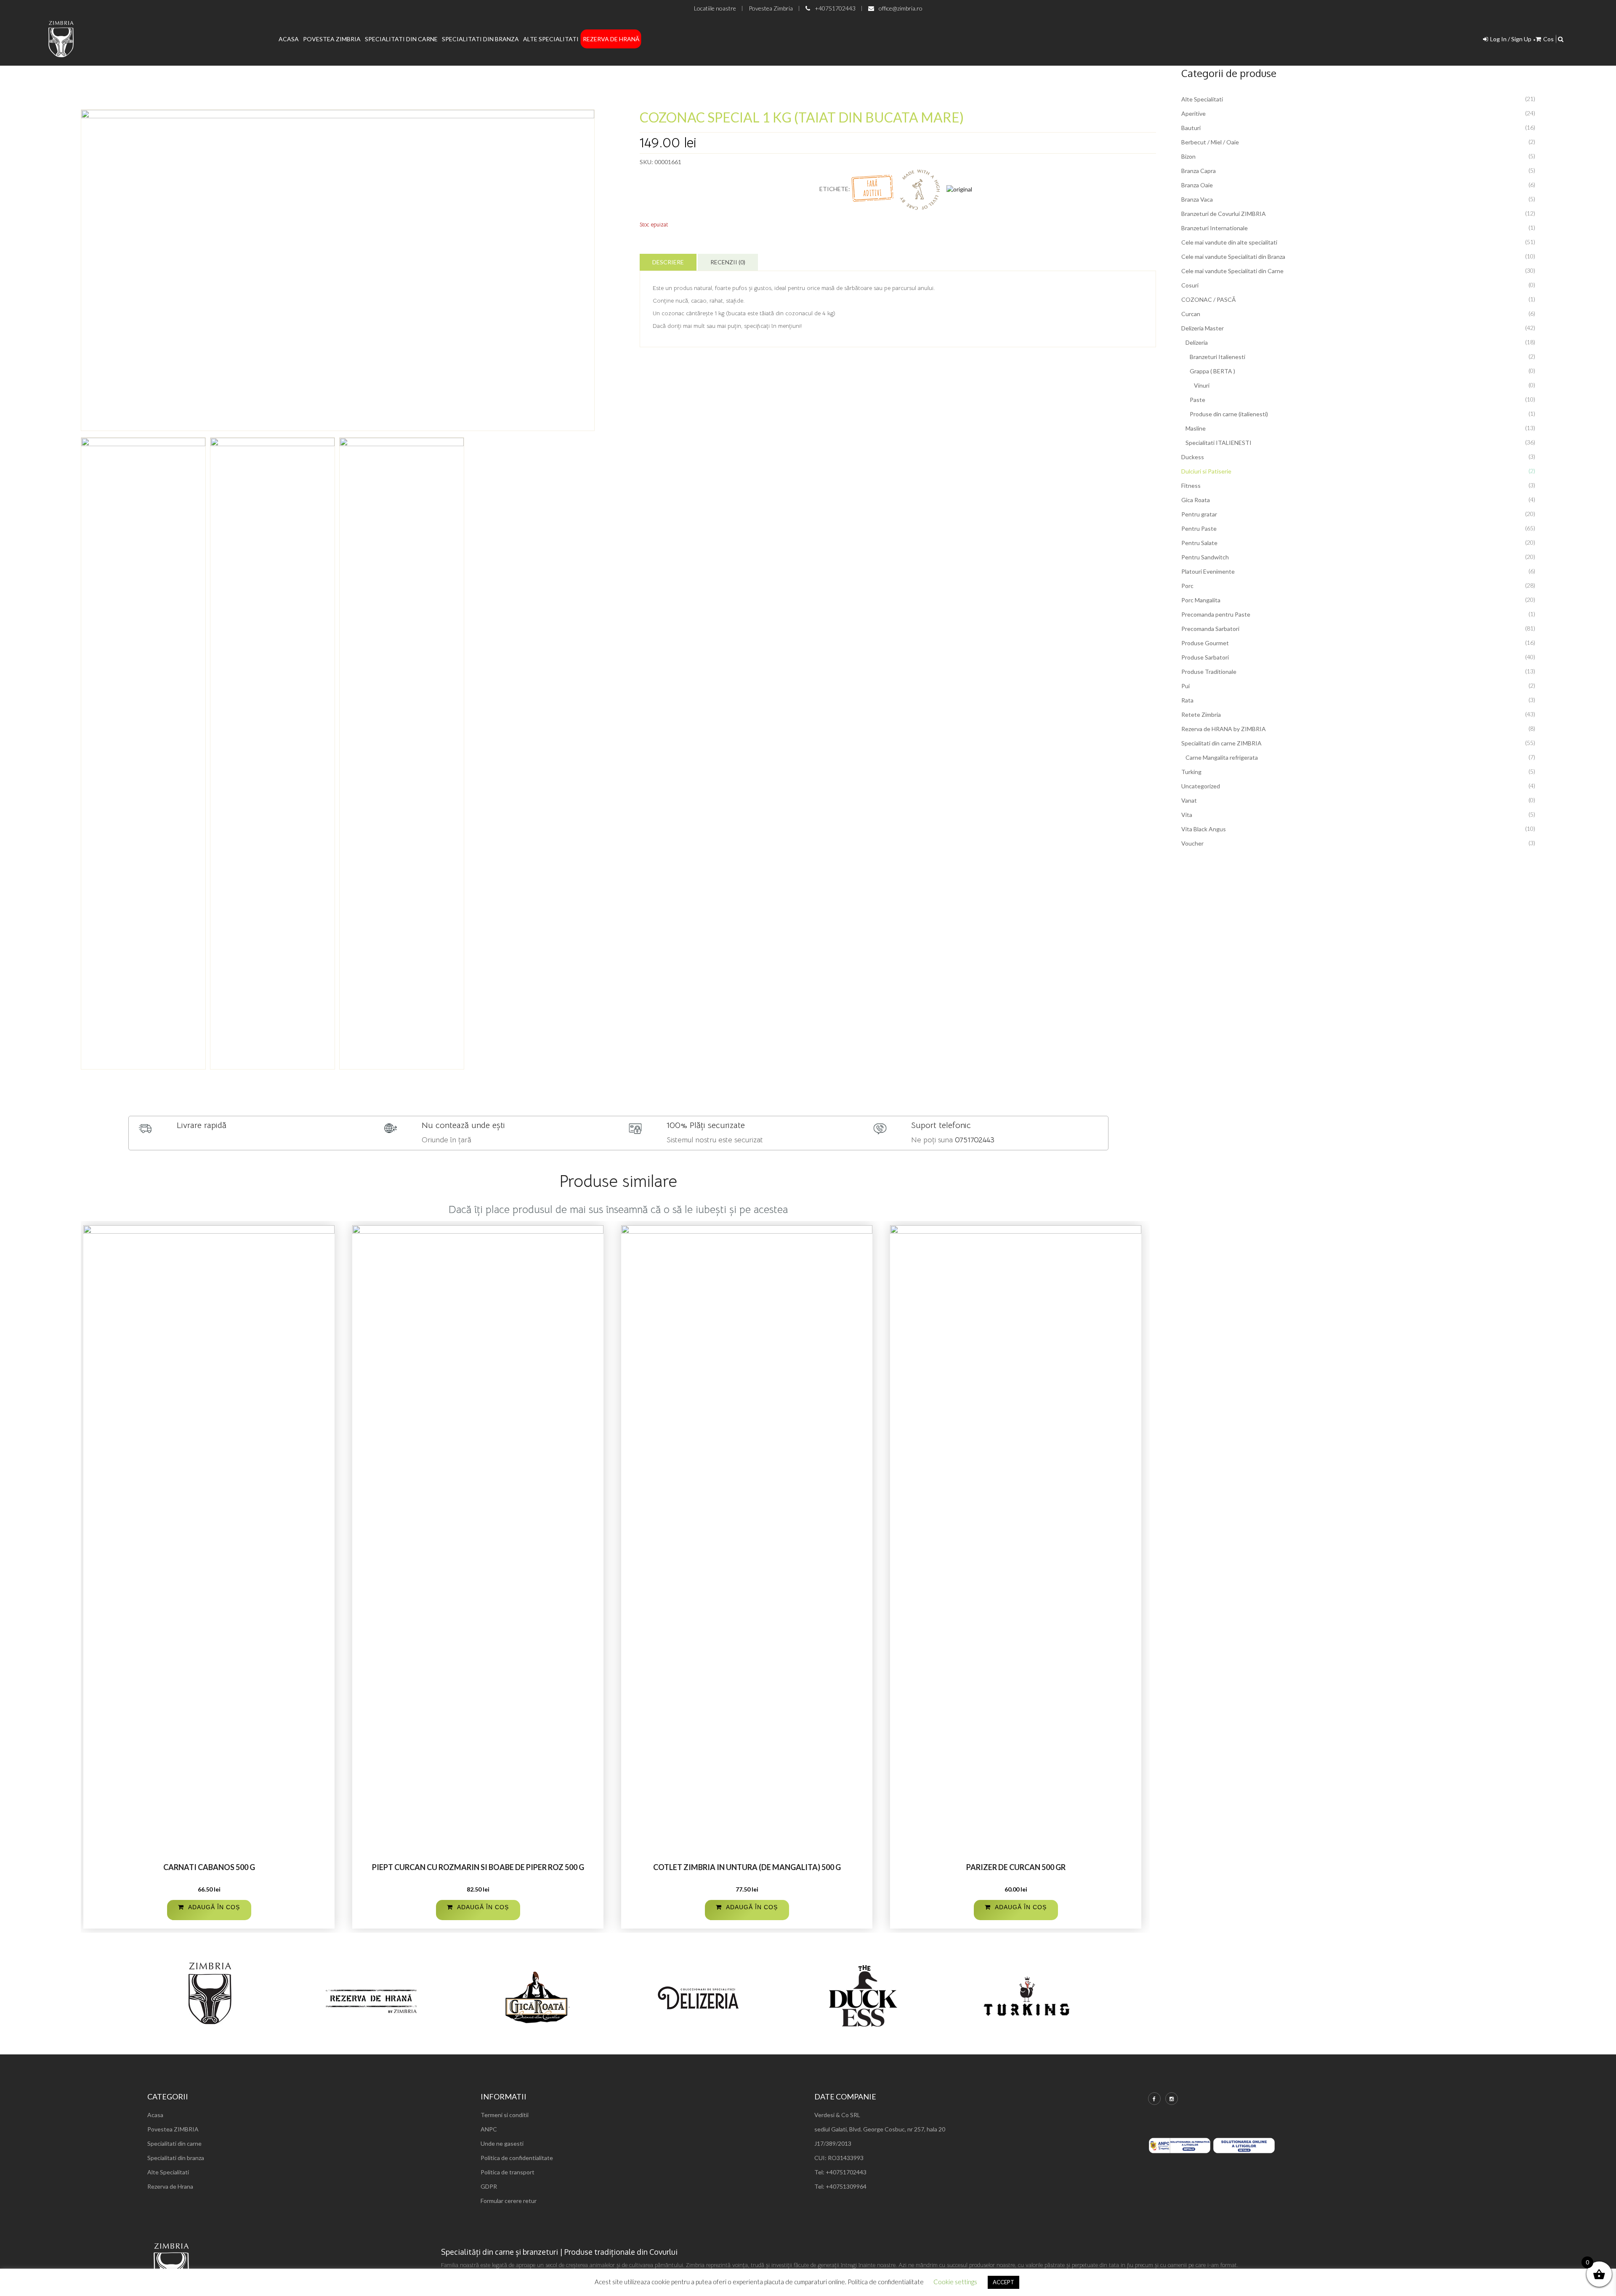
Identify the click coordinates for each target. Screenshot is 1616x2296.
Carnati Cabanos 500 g (209, 1867)
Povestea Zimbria (771, 8)
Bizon (1188, 156)
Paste (1197, 400)
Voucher (1192, 843)
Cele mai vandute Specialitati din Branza (1233, 257)
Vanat (1189, 800)
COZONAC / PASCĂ (1208, 299)
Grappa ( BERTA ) (1212, 371)
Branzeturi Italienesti (1217, 357)
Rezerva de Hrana (170, 2186)
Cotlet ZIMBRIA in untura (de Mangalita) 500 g (747, 1867)
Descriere (668, 262)
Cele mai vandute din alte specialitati (1229, 242)
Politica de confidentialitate (517, 2158)
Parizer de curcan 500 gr (1016, 1867)
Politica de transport (508, 2172)
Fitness (1191, 486)
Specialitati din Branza (480, 39)
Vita (1187, 815)
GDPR (489, 2186)
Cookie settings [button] (955, 2282)
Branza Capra (1199, 171)
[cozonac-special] (338, 270)
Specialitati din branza (176, 2158)
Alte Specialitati (551, 39)
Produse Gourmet (1205, 643)
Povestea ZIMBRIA (173, 2129)
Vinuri (1202, 385)
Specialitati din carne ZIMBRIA (1221, 743)
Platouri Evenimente (1208, 571)
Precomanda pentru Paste (1216, 614)
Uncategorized (1201, 786)
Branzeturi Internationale (1215, 228)
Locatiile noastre (715, 8)
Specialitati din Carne (401, 39)
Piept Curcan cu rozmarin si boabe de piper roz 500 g (478, 1867)
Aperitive (1193, 113)
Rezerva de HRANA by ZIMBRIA (1224, 729)
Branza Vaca (1197, 199)
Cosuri (1190, 285)
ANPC (489, 2129)
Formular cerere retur (509, 2201)
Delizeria (1197, 342)
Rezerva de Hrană (611, 39)
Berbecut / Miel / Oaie (1210, 142)
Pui (1185, 686)
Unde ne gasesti (502, 2143)
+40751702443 (835, 8)
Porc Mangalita (1201, 600)
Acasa (289, 39)
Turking (1191, 772)
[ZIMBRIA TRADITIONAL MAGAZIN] (61, 39)
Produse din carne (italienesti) (1229, 414)
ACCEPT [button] (1003, 2282)
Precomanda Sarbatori (1210, 629)
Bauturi (1191, 128)
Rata (1187, 700)
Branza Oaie (1197, 185)
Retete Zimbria (1201, 714)
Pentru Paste (1199, 528)
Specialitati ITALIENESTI (1219, 443)
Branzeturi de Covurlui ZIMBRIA (1224, 214)
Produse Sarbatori (1205, 657)
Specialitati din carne (174, 2143)
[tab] (668, 262)
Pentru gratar (1199, 514)
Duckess (1193, 457)
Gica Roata (1196, 500)
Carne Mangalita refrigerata (1222, 757)
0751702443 (975, 1140)
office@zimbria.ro (901, 8)
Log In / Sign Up (1511, 39)
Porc (1187, 586)
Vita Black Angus (1204, 829)
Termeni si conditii (505, 2115)
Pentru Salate (1199, 543)
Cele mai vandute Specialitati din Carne (1232, 271)
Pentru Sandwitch (1205, 557)
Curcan (1191, 314)
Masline (1196, 428)
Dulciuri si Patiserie (1206, 471)
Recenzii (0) (728, 262)
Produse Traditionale (1209, 672)
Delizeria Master (1203, 328)
